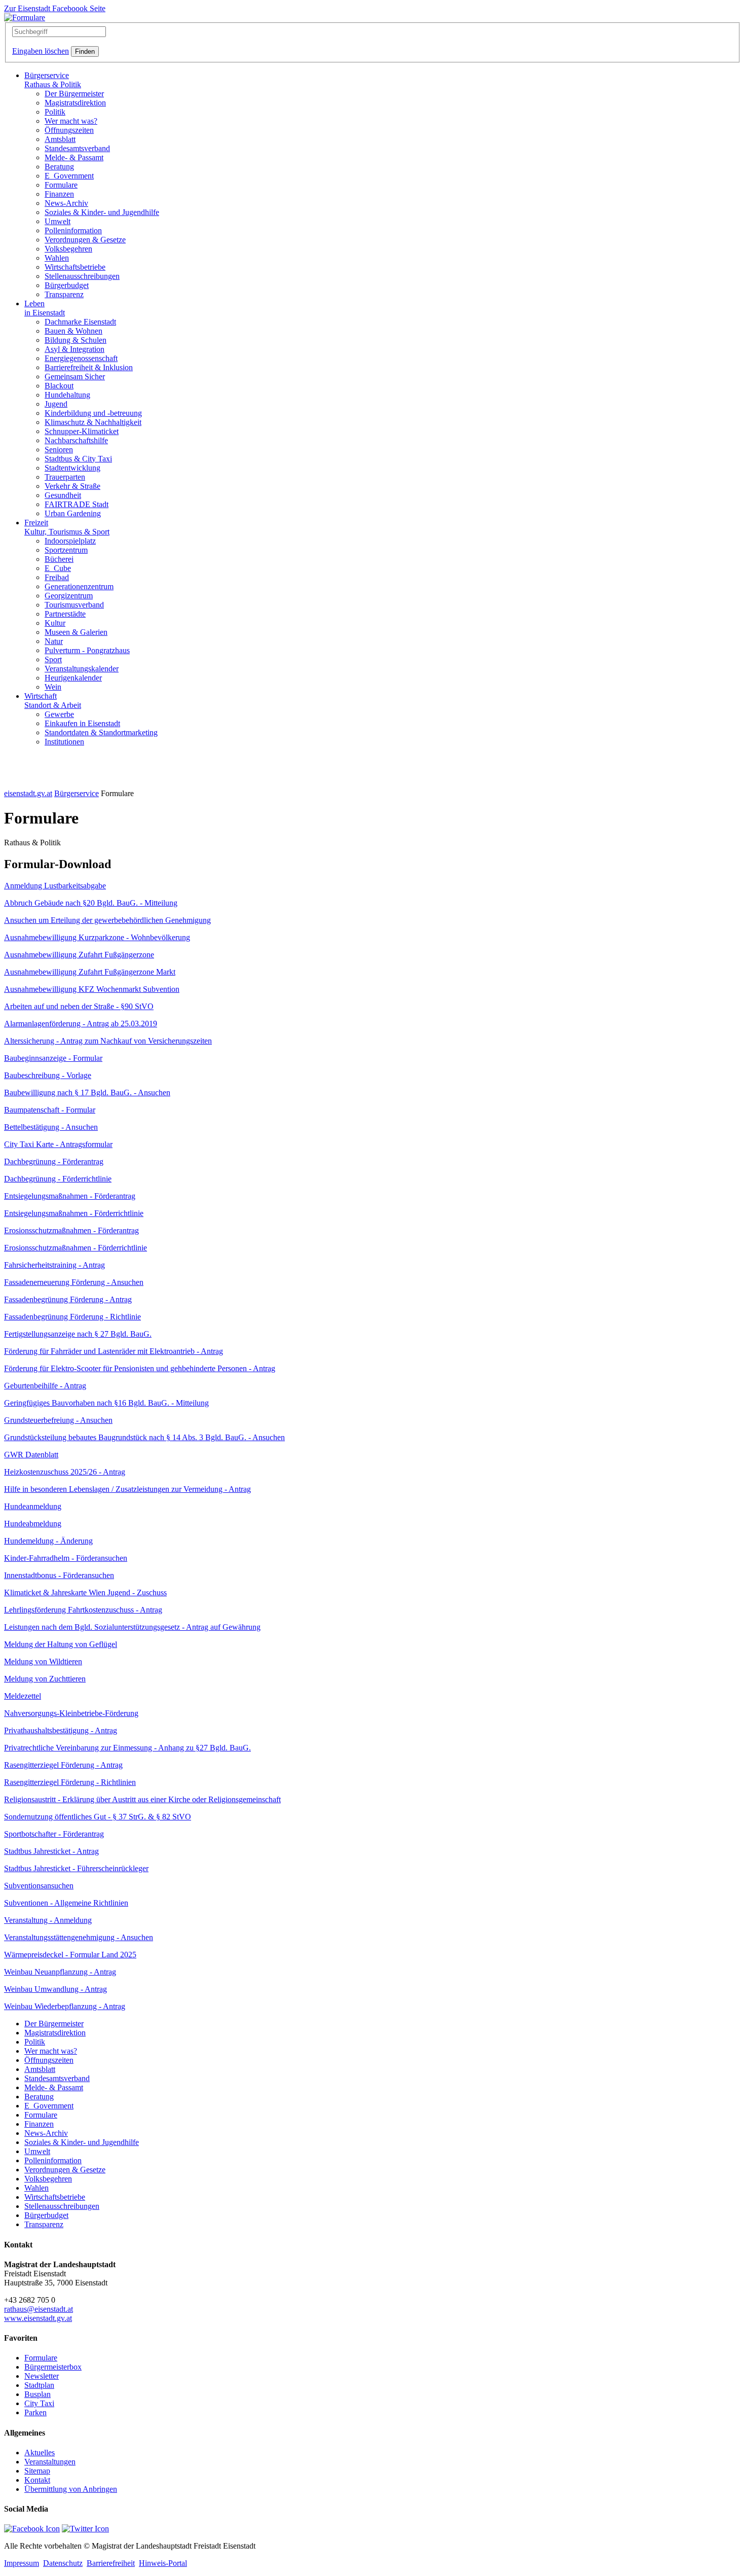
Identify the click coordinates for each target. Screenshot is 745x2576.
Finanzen (59, 194)
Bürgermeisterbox (53, 2367)
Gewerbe (59, 714)
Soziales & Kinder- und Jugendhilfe (102, 212)
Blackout (59, 386)
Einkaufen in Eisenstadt (82, 723)
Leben (45, 308)
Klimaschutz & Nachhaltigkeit (93, 422)
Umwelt (58, 221)
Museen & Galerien (76, 632)
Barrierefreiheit (111, 2563)
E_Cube (58, 568)
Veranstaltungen (50, 2462)
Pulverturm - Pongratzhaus (87, 650)
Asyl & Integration (74, 349)
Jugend (56, 404)
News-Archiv (66, 203)
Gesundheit (63, 495)
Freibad (57, 577)
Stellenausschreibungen (82, 276)
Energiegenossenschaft (81, 358)
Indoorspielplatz (70, 541)
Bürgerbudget (67, 285)
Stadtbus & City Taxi (78, 459)
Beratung (59, 167)
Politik (55, 112)
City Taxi (39, 2403)
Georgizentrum (69, 596)
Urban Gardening (73, 513)
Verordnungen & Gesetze (85, 240)
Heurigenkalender (73, 678)
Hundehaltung (67, 395)
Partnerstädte (65, 614)
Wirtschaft (53, 701)
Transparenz (64, 294)
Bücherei (59, 559)
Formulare (61, 185)
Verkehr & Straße (72, 486)
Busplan (38, 2394)
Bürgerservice (53, 80)
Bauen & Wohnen (73, 331)
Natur (54, 641)
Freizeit (67, 527)
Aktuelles (40, 2453)
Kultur (55, 623)
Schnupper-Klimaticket (82, 431)
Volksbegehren (68, 249)
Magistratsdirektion (75, 103)
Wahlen (57, 258)
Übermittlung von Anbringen (71, 2489)
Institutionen (64, 742)
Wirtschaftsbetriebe (75, 267)
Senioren (59, 450)
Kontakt (37, 2480)
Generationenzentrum (79, 586)
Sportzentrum (66, 550)
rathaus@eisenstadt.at (39, 2309)
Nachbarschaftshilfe (76, 440)
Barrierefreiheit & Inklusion (89, 367)
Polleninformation (73, 230)
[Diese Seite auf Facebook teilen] (32, 2529)
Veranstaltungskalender (82, 669)
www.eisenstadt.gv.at (38, 2318)
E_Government (69, 176)
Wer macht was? (71, 121)
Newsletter (42, 2376)
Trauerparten (65, 477)
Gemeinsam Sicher (75, 377)
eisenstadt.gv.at (28, 793)
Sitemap (37, 2471)
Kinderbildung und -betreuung (93, 413)
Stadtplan (39, 2385)
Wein (53, 687)
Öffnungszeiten (69, 130)
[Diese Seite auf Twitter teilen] (85, 2529)
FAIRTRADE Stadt (77, 504)
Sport (53, 659)
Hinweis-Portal (163, 2563)
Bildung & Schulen (76, 340)
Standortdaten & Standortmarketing (101, 732)
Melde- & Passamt (74, 157)
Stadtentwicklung (72, 468)
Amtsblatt (60, 139)
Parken (35, 2412)
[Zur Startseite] (25, 17)
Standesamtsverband (77, 148)
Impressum (22, 2563)
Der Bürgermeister (74, 94)
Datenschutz (63, 2563)
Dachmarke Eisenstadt (80, 322)
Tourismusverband (74, 605)
